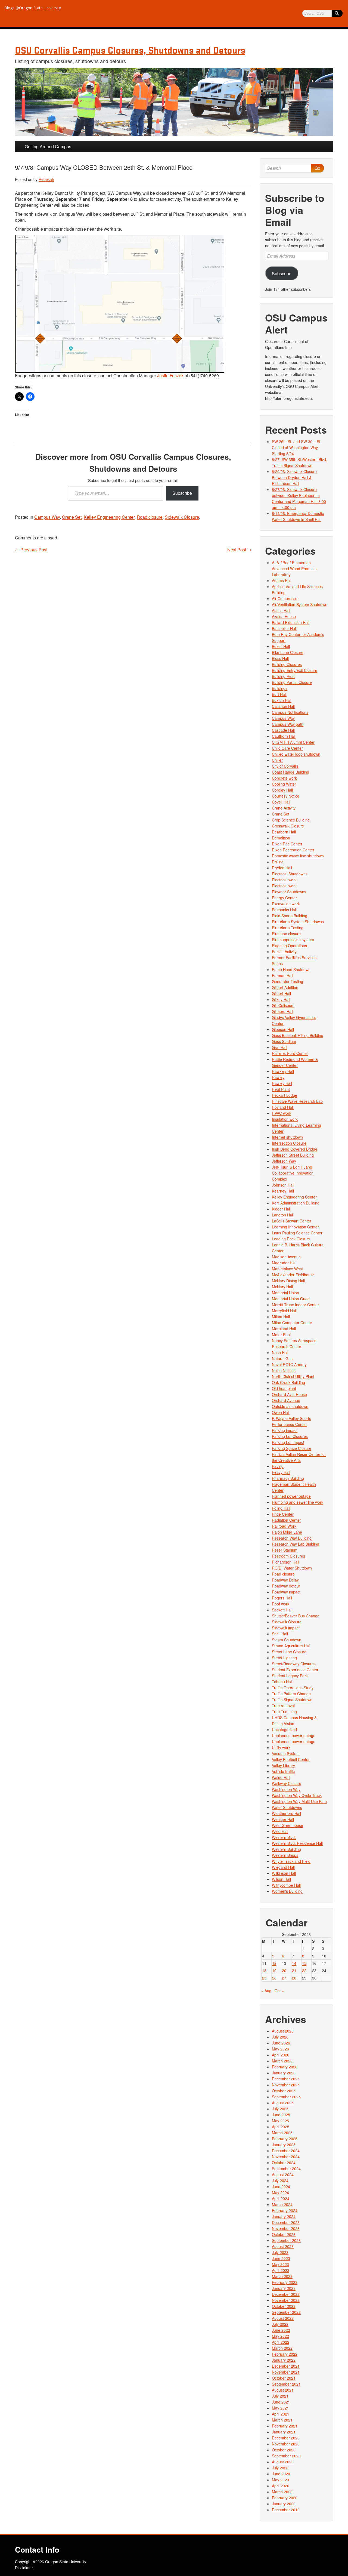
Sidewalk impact (286, 1628)
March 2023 (282, 2276)
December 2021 (286, 2366)
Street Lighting (284, 1658)
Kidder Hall (281, 1209)
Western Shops (285, 1855)
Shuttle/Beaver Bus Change (296, 1616)
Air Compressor (285, 598)
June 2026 (281, 2043)
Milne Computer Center (292, 1323)
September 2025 (286, 2097)
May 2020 (280, 2480)
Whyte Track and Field (291, 1861)
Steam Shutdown (287, 1640)
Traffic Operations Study (293, 1688)
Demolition (281, 838)
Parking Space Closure (292, 1448)
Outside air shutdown (290, 1406)
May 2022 (280, 2336)
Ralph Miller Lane (287, 1532)
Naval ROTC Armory (289, 1364)
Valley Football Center (291, 1759)
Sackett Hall (282, 1610)
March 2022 (282, 2348)
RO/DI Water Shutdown (292, 1568)
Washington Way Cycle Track (297, 1795)
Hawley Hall (282, 1083)
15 (304, 1963)
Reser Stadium (285, 1550)
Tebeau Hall (282, 1682)
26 (274, 1978)
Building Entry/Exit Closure (295, 670)
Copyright (23, 2562)
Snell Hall (280, 1634)
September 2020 (286, 2456)
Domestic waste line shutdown (298, 856)
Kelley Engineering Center (109, 517)
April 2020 (281, 2486)
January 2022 (284, 2360)
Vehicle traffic (283, 1771)
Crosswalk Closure (288, 826)
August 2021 (283, 2390)
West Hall (280, 1831)
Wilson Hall (281, 1879)
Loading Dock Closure (291, 1239)
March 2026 (282, 2061)
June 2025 (281, 2115)
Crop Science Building (291, 820)
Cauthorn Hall (284, 736)
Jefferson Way (284, 1161)
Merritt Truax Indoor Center (295, 1305)
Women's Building (287, 1891)
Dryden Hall (282, 868)
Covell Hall (281, 802)
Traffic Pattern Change (291, 1694)
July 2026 (280, 2037)
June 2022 (281, 2330)
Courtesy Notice (286, 796)
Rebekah (46, 179)
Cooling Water (284, 784)
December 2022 (286, 2294)
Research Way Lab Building (296, 1544)
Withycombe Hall (286, 1885)
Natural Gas (282, 1358)
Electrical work (284, 880)
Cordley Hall (282, 790)
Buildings (280, 688)
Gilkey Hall (281, 999)
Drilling (278, 862)
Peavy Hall (281, 1472)
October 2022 (284, 2306)
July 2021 (280, 2396)
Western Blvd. (284, 1837)
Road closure (150, 517)
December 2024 (286, 2151)
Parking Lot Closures (290, 1436)
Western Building (286, 1849)
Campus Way (47, 517)
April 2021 (281, 2414)
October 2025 (284, 2091)
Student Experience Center (295, 1670)
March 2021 (282, 2420)
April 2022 (281, 2342)
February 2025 (285, 2139)
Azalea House (284, 616)
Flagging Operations (289, 946)
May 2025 (280, 2121)
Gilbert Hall (281, 993)
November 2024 (286, 2157)
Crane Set (72, 517)
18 (264, 1970)
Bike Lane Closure (288, 652)
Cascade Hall (283, 730)
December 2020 (286, 2438)
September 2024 (286, 2169)
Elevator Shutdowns (289, 892)
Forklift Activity (284, 952)
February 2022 (285, 2354)
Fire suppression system (293, 940)
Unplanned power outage (294, 1735)
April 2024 (281, 2198)
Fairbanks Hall (284, 910)
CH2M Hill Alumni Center (293, 742)
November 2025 (286, 2085)
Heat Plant (281, 1089)
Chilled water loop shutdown (296, 754)
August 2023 (283, 2246)
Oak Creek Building (288, 1382)
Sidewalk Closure (182, 517)
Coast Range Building (290, 772)
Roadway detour (286, 1586)
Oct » (279, 1991)
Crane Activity (284, 808)
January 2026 (284, 2073)
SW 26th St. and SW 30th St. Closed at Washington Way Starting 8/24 (297, 447)
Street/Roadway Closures (294, 1664)
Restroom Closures (288, 1556)
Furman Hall (282, 975)
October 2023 (284, 2234)
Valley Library (283, 1765)
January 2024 (284, 2216)
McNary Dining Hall (288, 1281)
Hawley (278, 1077)
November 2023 (286, 2228)
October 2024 (284, 2163)
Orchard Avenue (286, 1400)
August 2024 (283, 2175)
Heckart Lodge (285, 1095)
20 (284, 1970)
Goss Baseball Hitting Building (298, 1035)
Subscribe (182, 493)
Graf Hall (279, 1047)
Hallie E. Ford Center (290, 1053)
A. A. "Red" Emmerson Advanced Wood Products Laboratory (294, 569)
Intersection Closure (289, 1143)
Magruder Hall (284, 1263)
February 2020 (285, 2498)
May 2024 (280, 2192)
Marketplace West (287, 1269)
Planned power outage (291, 1496)
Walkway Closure (287, 1783)
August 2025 (283, 2103)
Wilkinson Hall (284, 1873)
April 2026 (281, 2055)
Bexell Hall (281, 646)
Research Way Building (292, 1538)
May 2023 (280, 2264)
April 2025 (281, 2127)
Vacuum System (286, 1753)
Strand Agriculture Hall (291, 1646)
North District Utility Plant (293, 1376)
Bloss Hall (280, 658)
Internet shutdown (287, 1137)
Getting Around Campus (48, 146)
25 (264, 1978)
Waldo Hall (281, 1777)
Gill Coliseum (283, 1005)
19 (274, 1970)
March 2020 (282, 2492)
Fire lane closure (286, 934)
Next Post (239, 550)
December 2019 (286, 2510)
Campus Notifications (290, 712)
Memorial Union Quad (291, 1299)
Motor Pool (281, 1335)
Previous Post (31, 550)
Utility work (281, 1747)
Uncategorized (284, 1729)
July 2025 (280, 2109)
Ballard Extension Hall (291, 622)
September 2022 (286, 2312)
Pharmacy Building (288, 1478)
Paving (278, 1466)
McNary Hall (282, 1287)
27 (284, 1978)
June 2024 (281, 2186)
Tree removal (283, 1706)
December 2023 (286, 2222)
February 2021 (285, 2426)
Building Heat (283, 676)
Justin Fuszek (170, 376)
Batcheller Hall (284, 628)
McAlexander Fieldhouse (293, 1275)
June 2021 (281, 2402)
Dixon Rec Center (287, 844)
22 (304, 1970)
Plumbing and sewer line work (298, 1502)
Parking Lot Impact (288, 1442)
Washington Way (286, 1789)
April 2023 (281, 2270)
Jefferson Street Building (293, 1155)
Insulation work (285, 1119)
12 (274, 1963)
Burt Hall (279, 694)
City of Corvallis (285, 766)
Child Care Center (287, 748)
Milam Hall (281, 1317)
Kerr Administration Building (296, 1203)
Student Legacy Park (290, 1676)
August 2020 (283, 2462)
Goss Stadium (284, 1041)
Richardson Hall (285, 1562)
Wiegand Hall (283, 1867)
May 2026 (280, 2049)
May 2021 (280, 2408)
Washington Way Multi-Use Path (299, 1801)
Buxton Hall (282, 700)
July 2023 (280, 2252)
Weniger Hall (283, 1819)
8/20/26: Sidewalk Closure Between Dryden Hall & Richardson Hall (294, 477)
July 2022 (280, 2324)
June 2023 (281, 2258)
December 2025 (286, 2079)
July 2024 (280, 2180)
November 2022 (286, 2300)
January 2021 (284, 2432)
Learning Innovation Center (295, 1227)
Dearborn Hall (284, 832)
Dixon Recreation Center (293, 850)
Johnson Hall (283, 1185)
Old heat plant (284, 1388)
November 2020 (286, 2444)
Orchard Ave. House (289, 1394)
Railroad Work (284, 1526)
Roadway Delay (285, 1580)
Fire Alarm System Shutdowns (298, 922)
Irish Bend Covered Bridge (295, 1149)
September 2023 (286, 2240)
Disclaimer (24, 2568)
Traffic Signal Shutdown (292, 1700)
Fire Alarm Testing (288, 928)
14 (294, 1963)
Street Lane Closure (289, 1652)
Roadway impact (286, 1592)
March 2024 (282, 2204)
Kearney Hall (283, 1191)
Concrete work (284, 778)
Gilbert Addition (285, 987)
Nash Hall (280, 1352)
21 (294, 1970)
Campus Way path (288, 724)
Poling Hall (281, 1508)
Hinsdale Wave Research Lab (297, 1101)
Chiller (277, 760)
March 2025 (282, 2133)
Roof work (281, 1604)
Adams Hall (282, 580)
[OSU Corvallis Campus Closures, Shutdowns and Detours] (174, 102)
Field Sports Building (290, 916)
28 (294, 1978)
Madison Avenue (286, 1257)
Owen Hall (281, 1412)
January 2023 (284, 2288)
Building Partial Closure (292, 682)
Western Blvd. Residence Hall (297, 1843)
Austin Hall (281, 610)
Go (317, 168)
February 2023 (285, 2282)
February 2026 (285, 2067)
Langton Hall (283, 1215)
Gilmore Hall (282, 1011)
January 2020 (284, 2504)
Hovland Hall (283, 1107)
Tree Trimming (284, 1712)
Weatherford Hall (286, 1813)
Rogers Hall (282, 1598)
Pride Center (283, 1514)
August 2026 (283, 2031)
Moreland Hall (284, 1329)
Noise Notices (284, 1370)
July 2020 (280, 2468)
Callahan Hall (283, 706)
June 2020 (281, 2474)
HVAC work (282, 1113)
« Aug (266, 1991)
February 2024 (285, 2210)
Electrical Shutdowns (290, 874)
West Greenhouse (288, 1825)
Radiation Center (286, 1520)
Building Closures (287, 664)
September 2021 (286, 2384)
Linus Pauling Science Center (297, 1233)
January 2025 (284, 2145)
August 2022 (283, 2318)
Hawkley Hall (283, 1071)
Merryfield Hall (284, 1311)
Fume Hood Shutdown (291, 969)
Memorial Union (285, 1293)
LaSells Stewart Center (292, 1221)
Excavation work (286, 904)
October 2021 (284, 2378)
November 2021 (286, 2372)
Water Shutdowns (287, 1807)
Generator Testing (288, 981)
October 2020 (284, 2450)
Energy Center (284, 898)
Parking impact (285, 1430)
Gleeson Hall (283, 1029)
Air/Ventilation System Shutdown (300, 604)
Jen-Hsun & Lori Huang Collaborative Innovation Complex (293, 1173)
